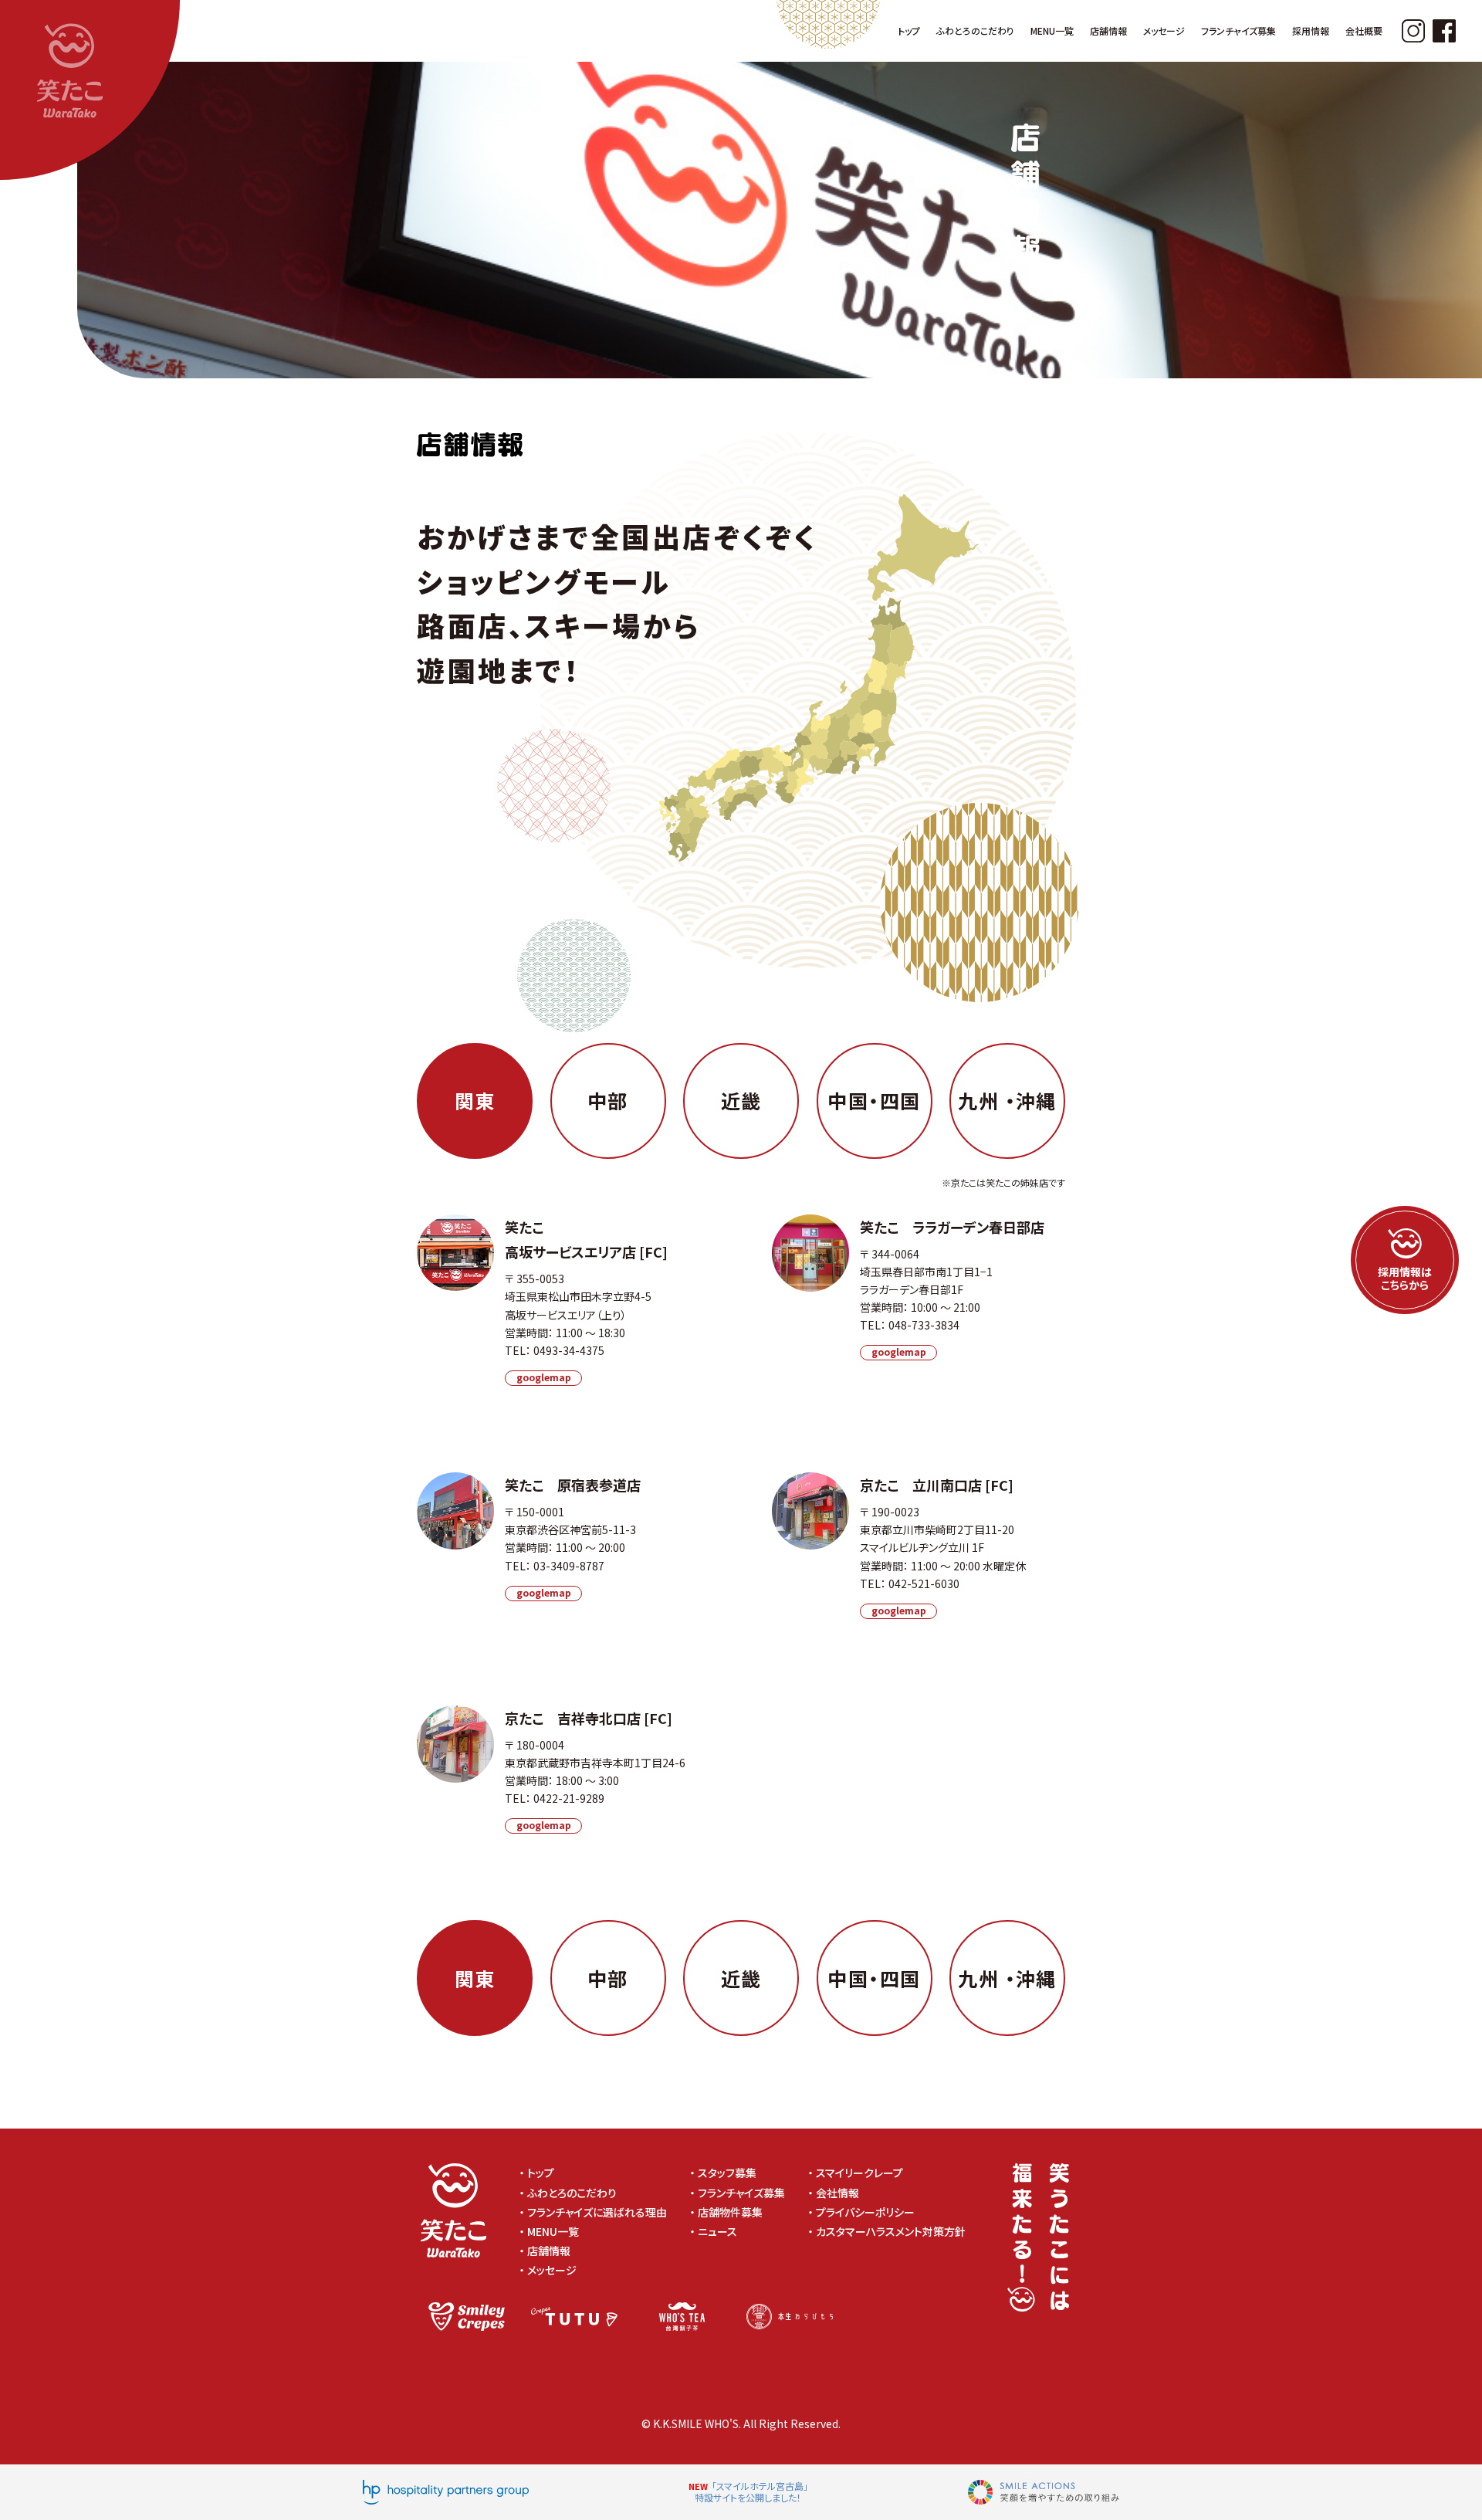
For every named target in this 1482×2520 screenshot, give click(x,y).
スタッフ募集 (727, 2173)
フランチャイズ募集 (741, 2193)
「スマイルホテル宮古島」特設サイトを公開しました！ (751, 2492)
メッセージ (552, 2270)
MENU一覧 (553, 2231)
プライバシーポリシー (871, 2212)
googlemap (544, 1377)
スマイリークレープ (859, 2173)
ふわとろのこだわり (572, 2193)
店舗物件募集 (730, 2212)
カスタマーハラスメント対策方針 (896, 2231)
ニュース (717, 2231)
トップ (541, 2173)
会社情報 (837, 2193)
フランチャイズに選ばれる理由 (597, 2212)
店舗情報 (549, 2251)
